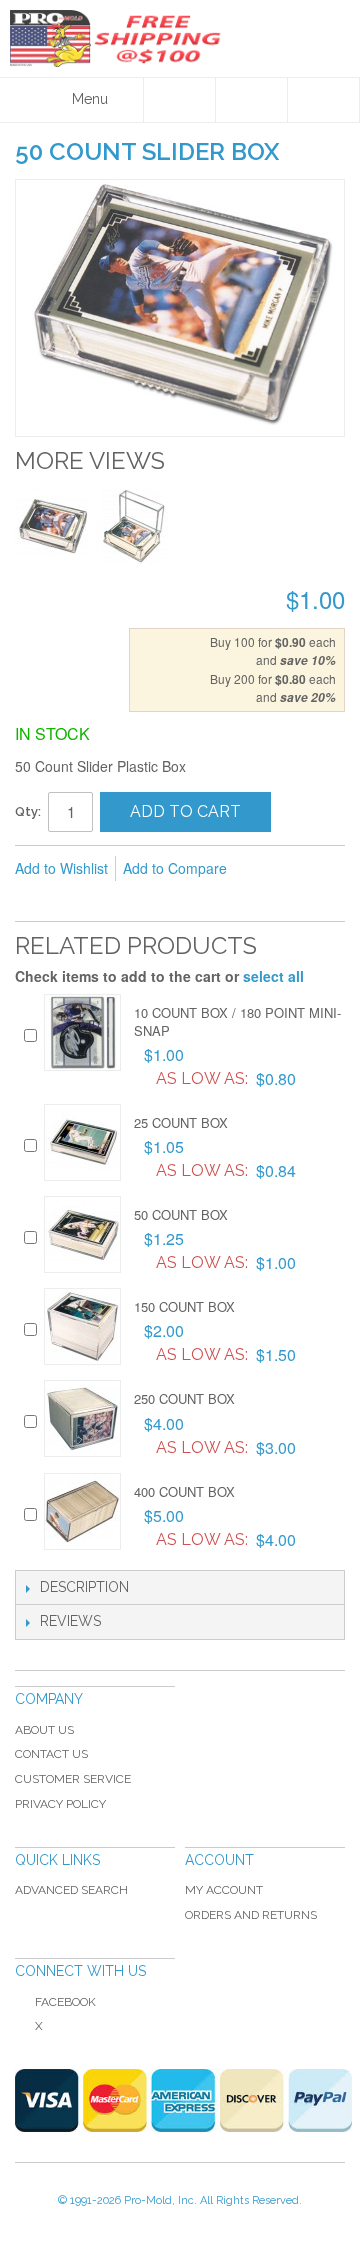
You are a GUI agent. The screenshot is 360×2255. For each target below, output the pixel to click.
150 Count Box (184, 1306)
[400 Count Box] (82, 1511)
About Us (44, 1730)
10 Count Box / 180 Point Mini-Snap (237, 1021)
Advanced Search (71, 1890)
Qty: (28, 811)
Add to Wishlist (61, 868)
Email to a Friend (35, 901)
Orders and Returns (251, 1915)
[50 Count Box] (82, 1234)
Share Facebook (75, 901)
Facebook (65, 2002)
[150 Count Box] (82, 1326)
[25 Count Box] (82, 1142)
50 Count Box (181, 1214)
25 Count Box (181, 1122)
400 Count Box (184, 1491)
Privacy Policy (60, 1804)
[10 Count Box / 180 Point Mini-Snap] (82, 1032)
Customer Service (73, 1779)
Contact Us (51, 1754)
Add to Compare (175, 868)
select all (273, 976)
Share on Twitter (115, 901)
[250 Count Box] (82, 1418)
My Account (224, 1890)
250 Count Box (184, 1398)
